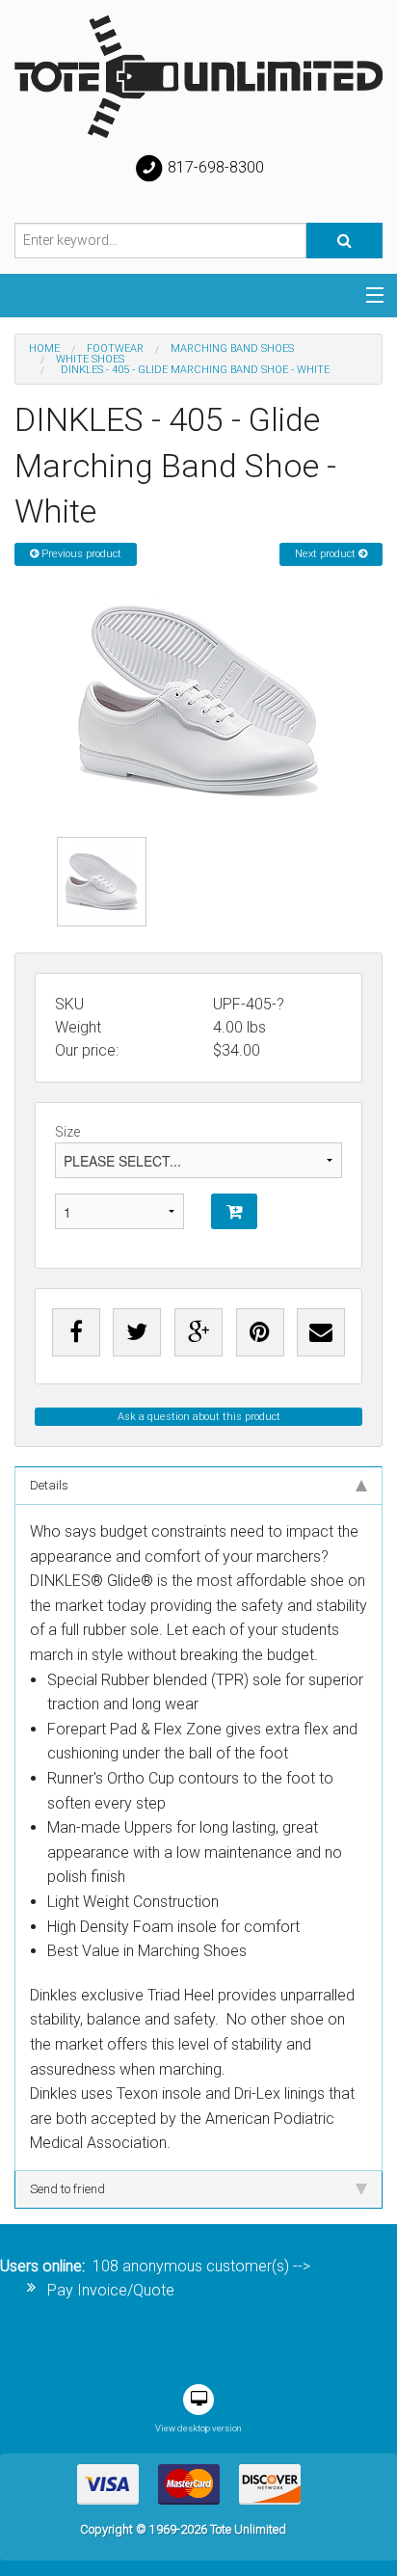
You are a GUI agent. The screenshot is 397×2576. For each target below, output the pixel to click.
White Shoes (90, 359)
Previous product (80, 554)
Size (67, 1132)
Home (44, 349)
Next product (327, 554)
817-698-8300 (214, 167)
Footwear (115, 349)
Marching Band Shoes (232, 349)
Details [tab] (49, 1485)
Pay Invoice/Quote (111, 2290)
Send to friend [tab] (67, 2189)
